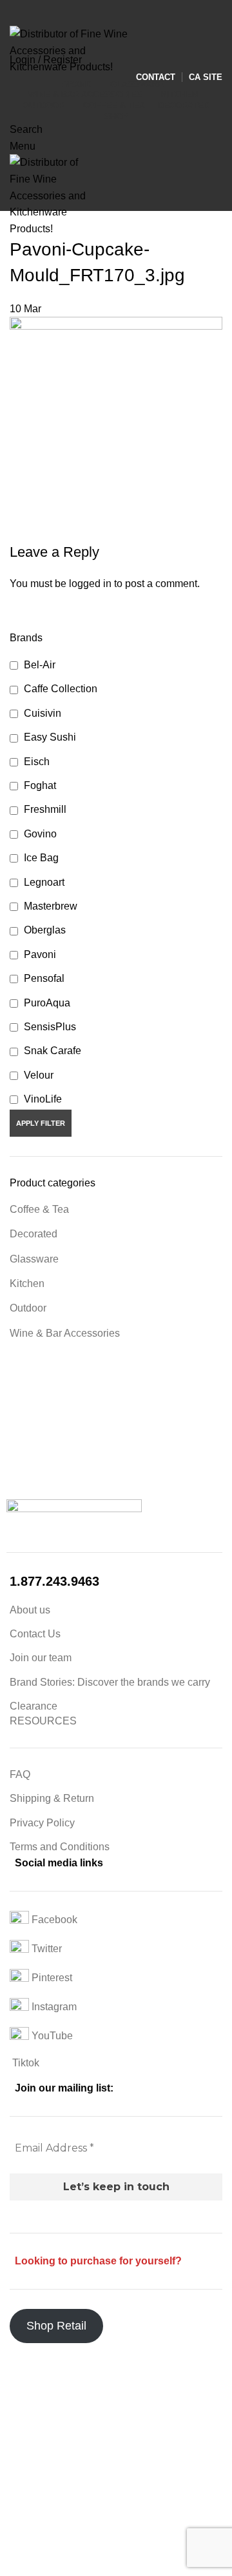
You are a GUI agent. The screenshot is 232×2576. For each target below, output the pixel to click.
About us (30, 1610)
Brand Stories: (43, 1682)
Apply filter (41, 1123)
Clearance (34, 1706)
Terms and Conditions (60, 1847)
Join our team (41, 1658)
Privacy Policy (42, 1823)
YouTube (51, 2036)
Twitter (45, 1949)
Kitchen (27, 1283)
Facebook (53, 1920)
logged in (90, 584)
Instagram (53, 2007)
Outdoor (28, 1308)
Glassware (34, 1259)
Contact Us (35, 1634)
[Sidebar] (16, 2366)
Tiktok (24, 2063)
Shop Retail (56, 2326)
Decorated (34, 1234)
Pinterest (51, 1978)
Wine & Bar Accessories (65, 1333)
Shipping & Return (52, 1798)
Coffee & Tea (39, 1209)
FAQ (20, 1774)
